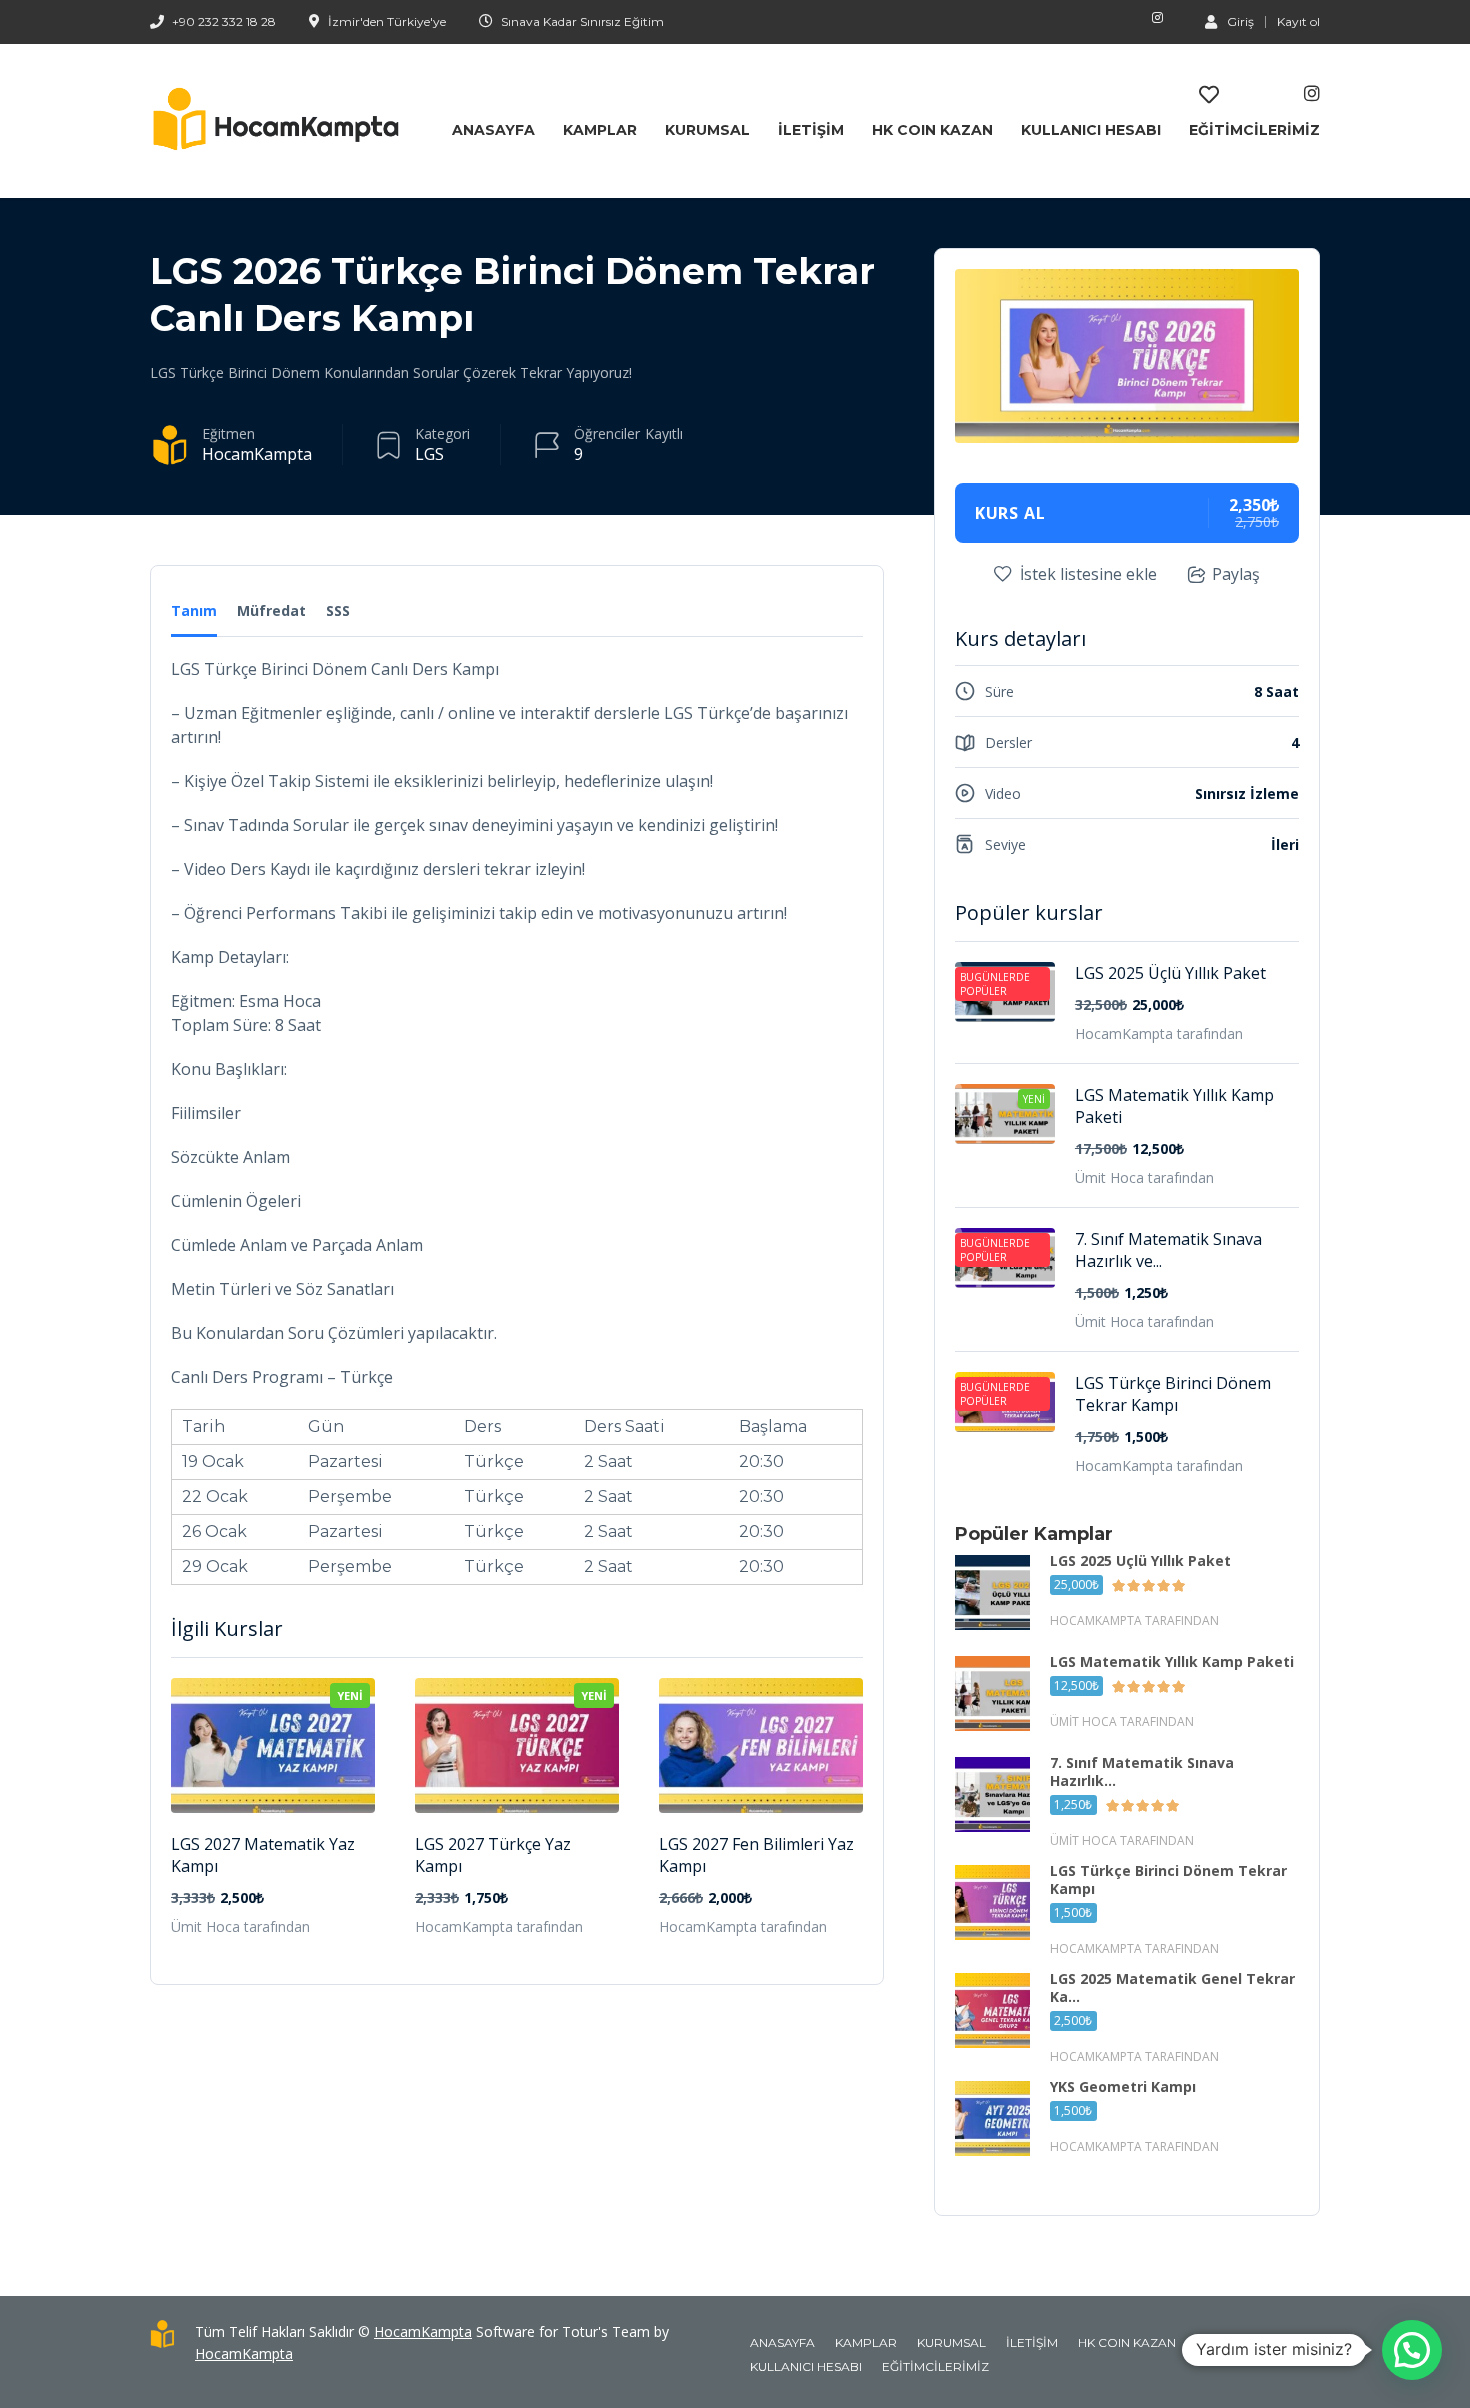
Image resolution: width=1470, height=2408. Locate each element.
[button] (1412, 2350)
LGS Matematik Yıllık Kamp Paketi (1174, 1106)
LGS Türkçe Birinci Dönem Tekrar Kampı (1173, 1394)
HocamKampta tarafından (499, 1926)
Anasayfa (493, 130)
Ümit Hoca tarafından (240, 1926)
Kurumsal (707, 130)
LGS (429, 454)
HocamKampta (257, 454)
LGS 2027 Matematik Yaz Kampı (263, 1855)
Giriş (1240, 21)
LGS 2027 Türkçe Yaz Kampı (493, 1855)
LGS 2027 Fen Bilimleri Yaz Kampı (756, 1855)
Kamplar (600, 130)
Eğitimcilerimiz (1254, 130)
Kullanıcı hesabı (1091, 130)
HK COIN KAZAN (932, 130)
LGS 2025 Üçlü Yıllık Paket (1170, 973)
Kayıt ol (1298, 22)
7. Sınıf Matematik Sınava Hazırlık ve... (1168, 1250)
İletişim (811, 130)
